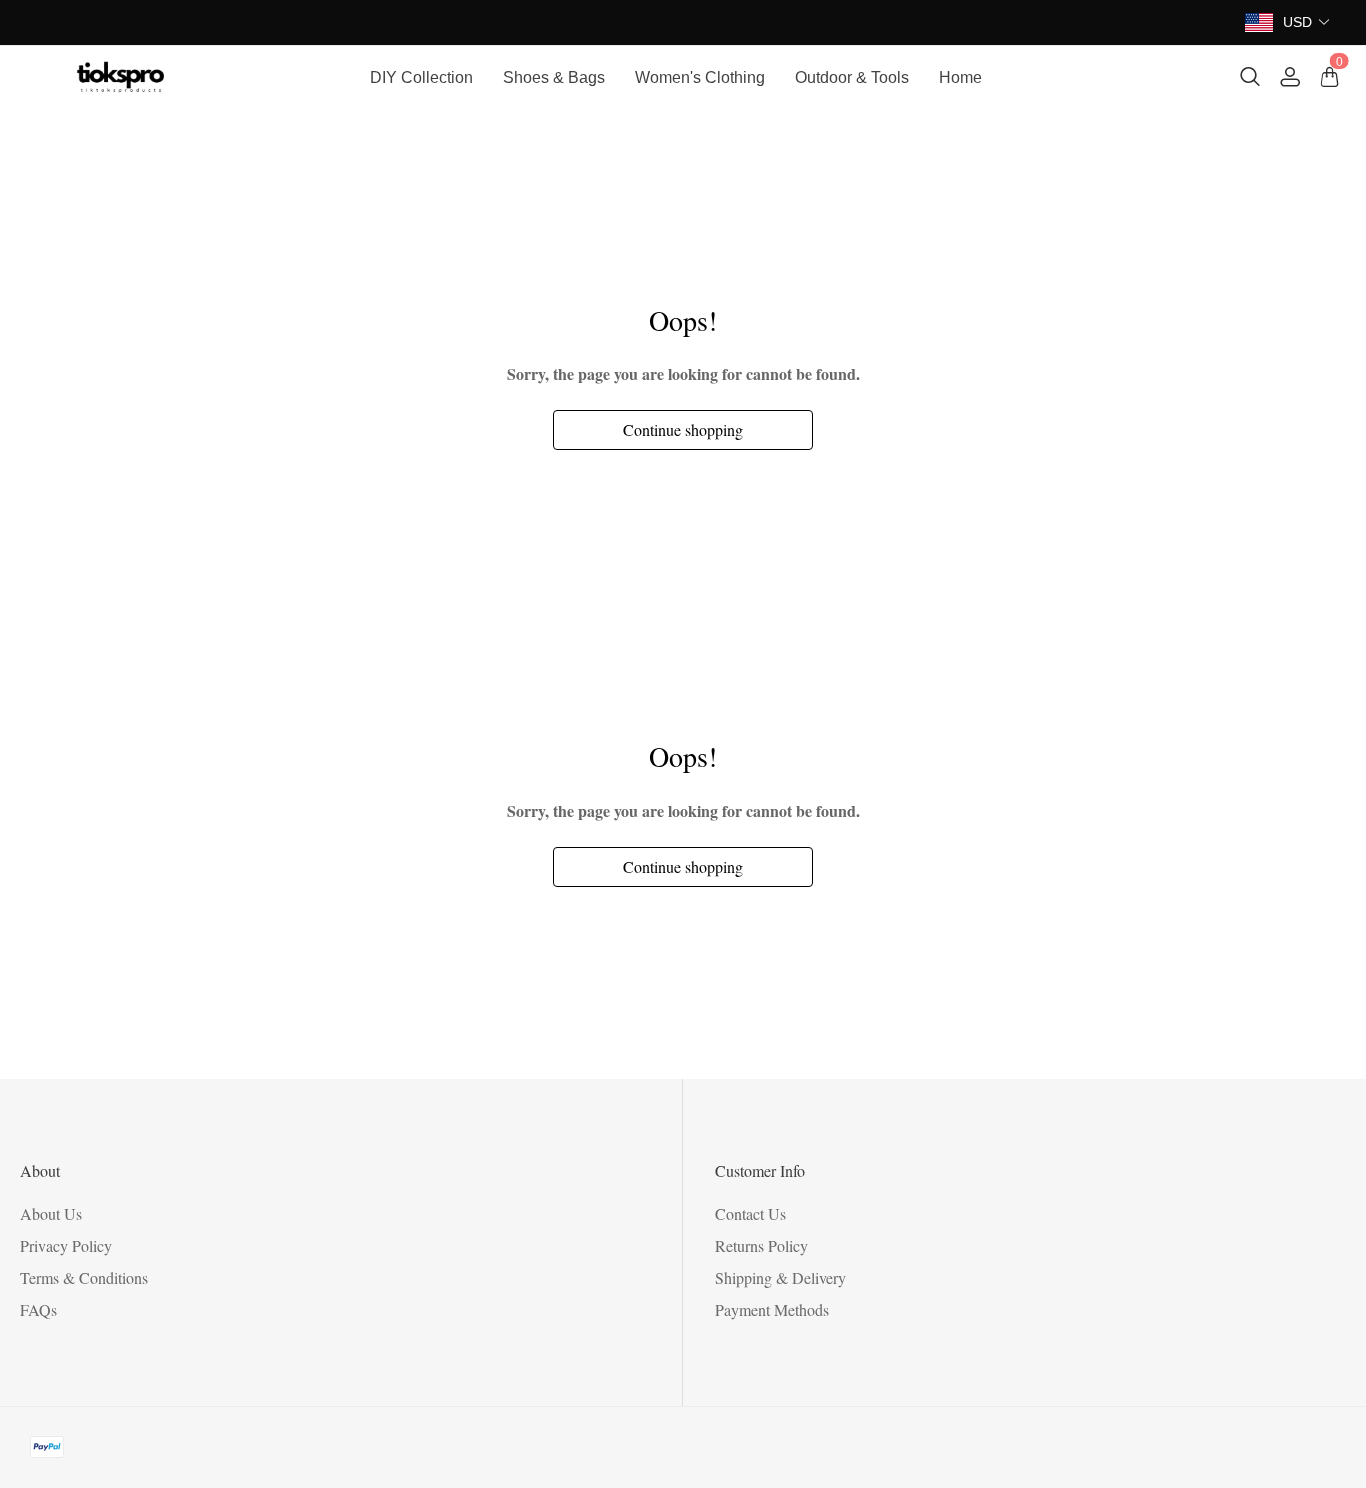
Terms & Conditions (84, 1277)
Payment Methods (772, 1309)
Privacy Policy (66, 1245)
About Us (51, 1213)
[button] (1307, 22)
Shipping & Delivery (780, 1277)
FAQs (38, 1309)
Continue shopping (683, 429)
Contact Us (750, 1213)
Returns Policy (761, 1245)
